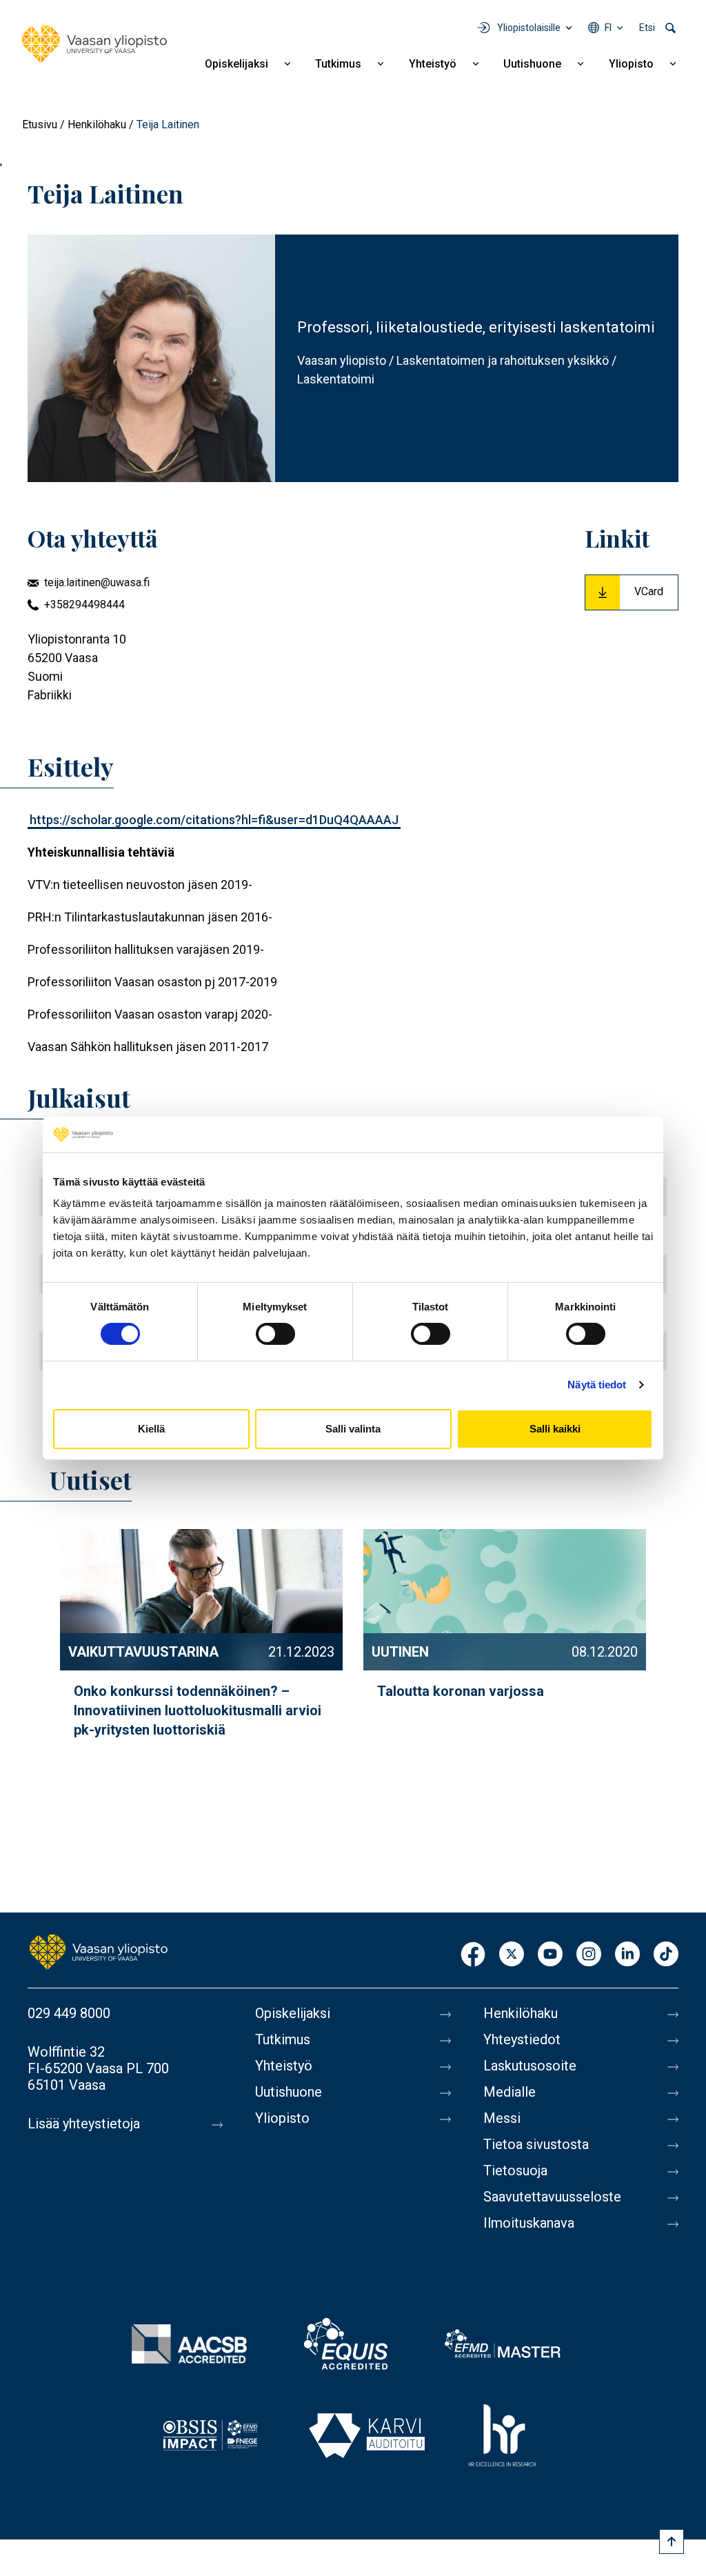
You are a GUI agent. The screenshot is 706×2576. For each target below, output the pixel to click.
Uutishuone (532, 64)
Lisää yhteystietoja (84, 2124)
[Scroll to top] (672, 2542)
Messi (502, 2118)
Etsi (647, 28)
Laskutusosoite (530, 2066)
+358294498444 (84, 605)
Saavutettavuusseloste (552, 2197)
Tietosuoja (515, 2170)
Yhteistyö (433, 64)
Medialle (510, 2092)
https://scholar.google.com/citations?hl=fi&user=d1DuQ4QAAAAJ (214, 820)
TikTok (666, 1955)
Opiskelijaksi (236, 64)
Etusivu (40, 124)
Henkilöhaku (97, 124)
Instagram (589, 1955)
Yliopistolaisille (529, 28)
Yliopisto (631, 64)
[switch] (275, 1334)
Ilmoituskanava (529, 2223)
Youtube (550, 1955)
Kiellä (151, 1429)
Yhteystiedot (522, 2039)
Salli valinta (353, 1429)
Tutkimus (338, 64)
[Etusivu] (94, 44)
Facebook (473, 1955)
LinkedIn (627, 1955)
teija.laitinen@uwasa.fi (97, 582)
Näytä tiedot (597, 1385)
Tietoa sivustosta (536, 2144)
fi (608, 28)
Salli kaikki (555, 1429)
